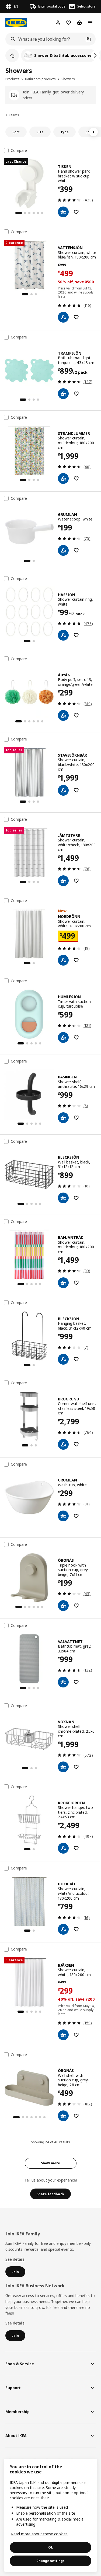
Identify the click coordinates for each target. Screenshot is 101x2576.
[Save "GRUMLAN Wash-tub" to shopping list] (76, 1516)
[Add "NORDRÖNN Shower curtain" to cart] (63, 960)
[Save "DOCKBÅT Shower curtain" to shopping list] (76, 1929)
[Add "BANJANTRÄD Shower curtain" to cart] (63, 1283)
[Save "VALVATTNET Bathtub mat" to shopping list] (76, 1682)
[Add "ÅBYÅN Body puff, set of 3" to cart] (63, 715)
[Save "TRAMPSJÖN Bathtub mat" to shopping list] (76, 394)
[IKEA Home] (16, 23)
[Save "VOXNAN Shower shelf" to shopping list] (76, 1767)
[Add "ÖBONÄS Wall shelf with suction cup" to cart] (63, 2116)
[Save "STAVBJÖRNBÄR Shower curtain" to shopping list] (76, 790)
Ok (51, 2547)
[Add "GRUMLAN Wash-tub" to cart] (63, 1516)
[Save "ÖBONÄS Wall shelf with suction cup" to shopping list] (76, 2116)
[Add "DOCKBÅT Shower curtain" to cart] (63, 1929)
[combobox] (45, 39)
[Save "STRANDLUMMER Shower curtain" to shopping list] (76, 478)
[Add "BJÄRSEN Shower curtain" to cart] (63, 2035)
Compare (19, 151)
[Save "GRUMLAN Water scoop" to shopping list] (76, 550)
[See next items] (95, 55)
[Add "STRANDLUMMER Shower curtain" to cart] (63, 478)
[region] (50, 2515)
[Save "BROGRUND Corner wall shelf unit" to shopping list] (76, 1444)
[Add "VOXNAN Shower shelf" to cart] (63, 1767)
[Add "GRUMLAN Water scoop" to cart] (63, 550)
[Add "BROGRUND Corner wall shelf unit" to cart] (63, 1444)
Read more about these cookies (39, 2534)
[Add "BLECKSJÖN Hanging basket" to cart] (63, 1359)
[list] (50, 55)
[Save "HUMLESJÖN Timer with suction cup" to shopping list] (76, 1037)
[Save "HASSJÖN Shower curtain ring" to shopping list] (76, 635)
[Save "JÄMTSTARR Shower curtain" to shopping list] (76, 881)
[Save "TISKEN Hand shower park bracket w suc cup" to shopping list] (76, 212)
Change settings (50, 2561)
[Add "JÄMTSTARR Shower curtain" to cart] (63, 881)
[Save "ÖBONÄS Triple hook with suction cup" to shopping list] (76, 1606)
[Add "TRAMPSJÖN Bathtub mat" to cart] (63, 394)
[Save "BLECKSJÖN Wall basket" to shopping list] (76, 1198)
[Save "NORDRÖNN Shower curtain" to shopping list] (76, 960)
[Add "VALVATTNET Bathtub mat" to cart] (63, 1682)
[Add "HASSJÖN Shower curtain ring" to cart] (63, 635)
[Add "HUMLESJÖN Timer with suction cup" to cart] (63, 1037)
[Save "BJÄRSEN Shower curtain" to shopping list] (76, 2035)
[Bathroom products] (12, 55)
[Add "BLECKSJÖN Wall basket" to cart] (63, 1198)
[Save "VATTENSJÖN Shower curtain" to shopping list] (76, 317)
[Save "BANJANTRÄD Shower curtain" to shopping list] (76, 1283)
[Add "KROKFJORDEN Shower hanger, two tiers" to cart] (63, 1848)
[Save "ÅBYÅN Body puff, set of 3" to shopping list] (76, 715)
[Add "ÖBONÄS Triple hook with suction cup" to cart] (63, 1606)
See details (15, 2259)
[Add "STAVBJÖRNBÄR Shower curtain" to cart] (63, 790)
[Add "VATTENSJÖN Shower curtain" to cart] (63, 317)
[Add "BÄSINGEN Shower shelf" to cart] (63, 1118)
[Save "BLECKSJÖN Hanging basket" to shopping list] (76, 1359)
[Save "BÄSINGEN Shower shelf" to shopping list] (76, 1118)
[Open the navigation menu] (90, 23)
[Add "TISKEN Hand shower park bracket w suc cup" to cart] (63, 212)
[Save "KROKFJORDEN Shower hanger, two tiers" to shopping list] (76, 1848)
